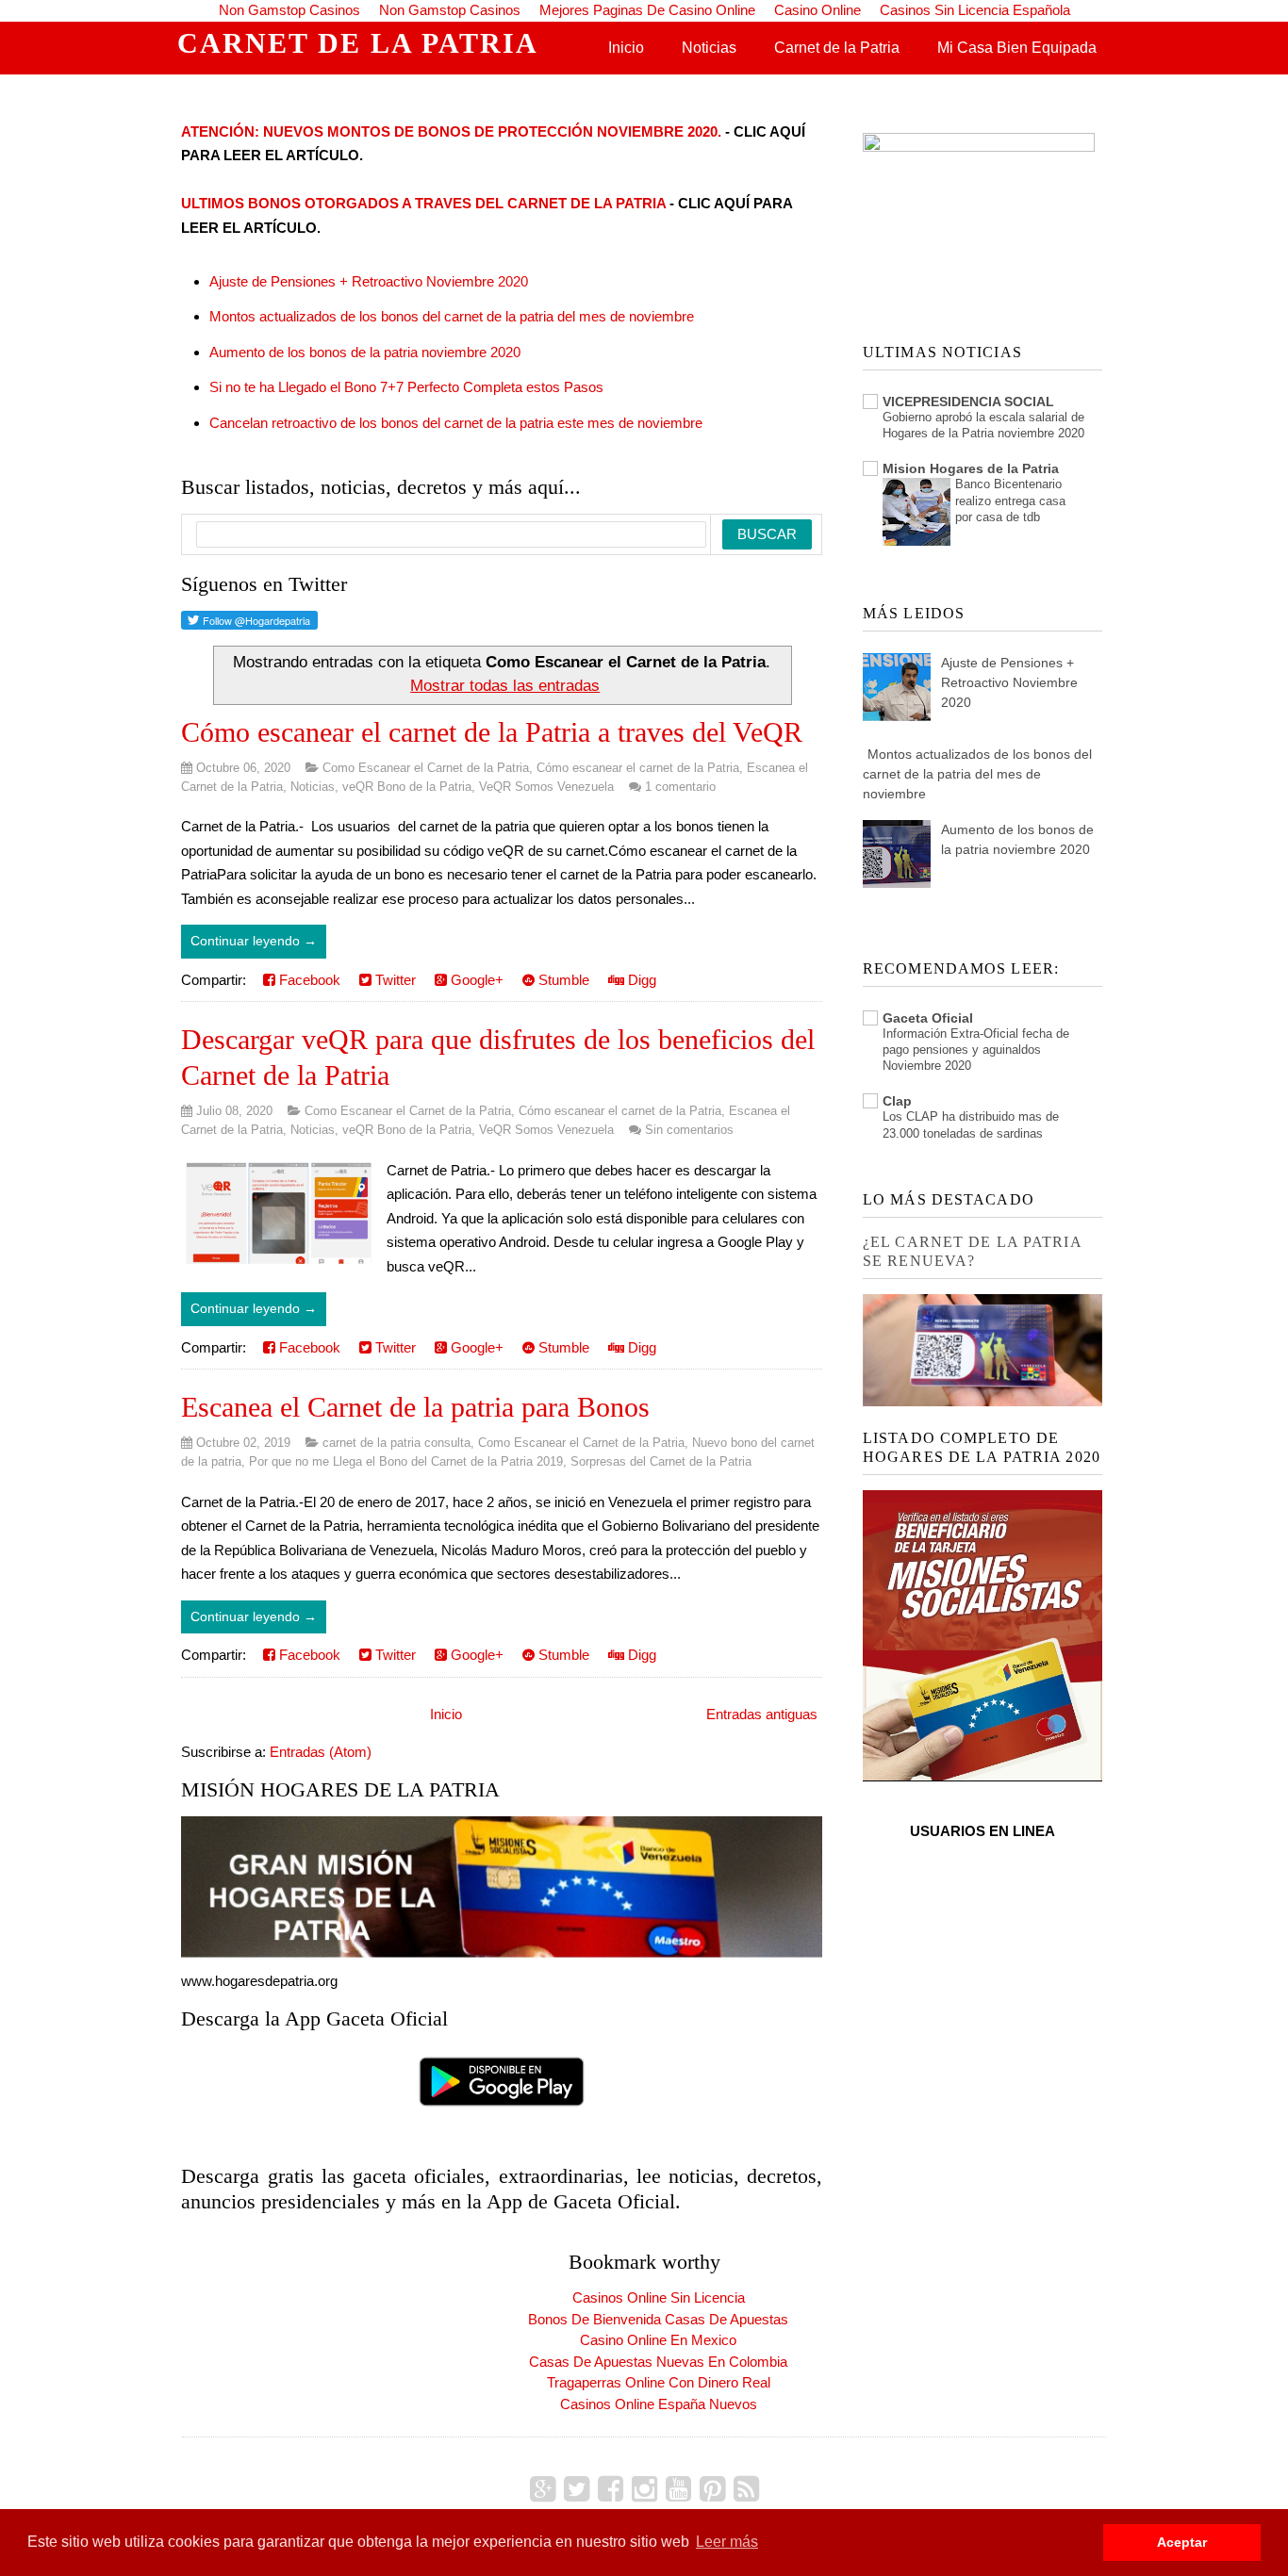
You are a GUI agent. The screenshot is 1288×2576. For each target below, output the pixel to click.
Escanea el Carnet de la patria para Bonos (415, 1407)
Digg (640, 980)
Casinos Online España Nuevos (659, 2404)
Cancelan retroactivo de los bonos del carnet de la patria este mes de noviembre (456, 423)
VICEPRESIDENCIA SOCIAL (968, 402)
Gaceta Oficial (928, 1018)
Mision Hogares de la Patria (971, 468)
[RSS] (746, 2489)
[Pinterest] (712, 2489)
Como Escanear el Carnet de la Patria (426, 768)
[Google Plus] (543, 2489)
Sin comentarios (689, 1130)
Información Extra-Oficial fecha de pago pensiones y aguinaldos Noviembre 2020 (976, 1050)
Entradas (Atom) (321, 1752)
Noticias (709, 48)
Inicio (626, 48)
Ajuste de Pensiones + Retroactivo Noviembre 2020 (369, 281)
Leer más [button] (727, 2542)
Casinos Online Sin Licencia (659, 2297)
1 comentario (680, 787)
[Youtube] (678, 2489)
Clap (897, 1101)
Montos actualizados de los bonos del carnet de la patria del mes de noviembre (452, 316)
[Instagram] (644, 2489)
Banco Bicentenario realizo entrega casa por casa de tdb (1010, 500)
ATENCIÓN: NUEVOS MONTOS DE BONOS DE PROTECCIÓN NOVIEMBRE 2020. (451, 131)
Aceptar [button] (1182, 2542)
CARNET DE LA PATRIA (358, 43)
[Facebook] (611, 2489)
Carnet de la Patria (837, 48)
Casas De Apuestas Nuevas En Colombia (658, 2362)
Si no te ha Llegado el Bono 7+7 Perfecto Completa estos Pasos (406, 387)
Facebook (308, 980)
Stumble (562, 980)
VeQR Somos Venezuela (546, 787)
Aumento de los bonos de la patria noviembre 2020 (365, 352)
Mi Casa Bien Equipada (1017, 48)
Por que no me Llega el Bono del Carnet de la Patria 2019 (406, 1461)
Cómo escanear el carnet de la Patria (638, 768)
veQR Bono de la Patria (407, 787)
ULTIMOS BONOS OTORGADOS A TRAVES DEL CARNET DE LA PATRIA (423, 203)
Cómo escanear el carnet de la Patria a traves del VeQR (492, 732)
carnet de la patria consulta (396, 1443)
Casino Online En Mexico (658, 2340)
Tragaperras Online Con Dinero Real (659, 2382)
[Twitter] (577, 2489)
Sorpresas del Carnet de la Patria (661, 1461)
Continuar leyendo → (254, 941)
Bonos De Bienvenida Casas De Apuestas (658, 2319)
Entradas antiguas (762, 1714)
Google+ (475, 980)
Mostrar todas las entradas (505, 685)
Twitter (394, 980)
